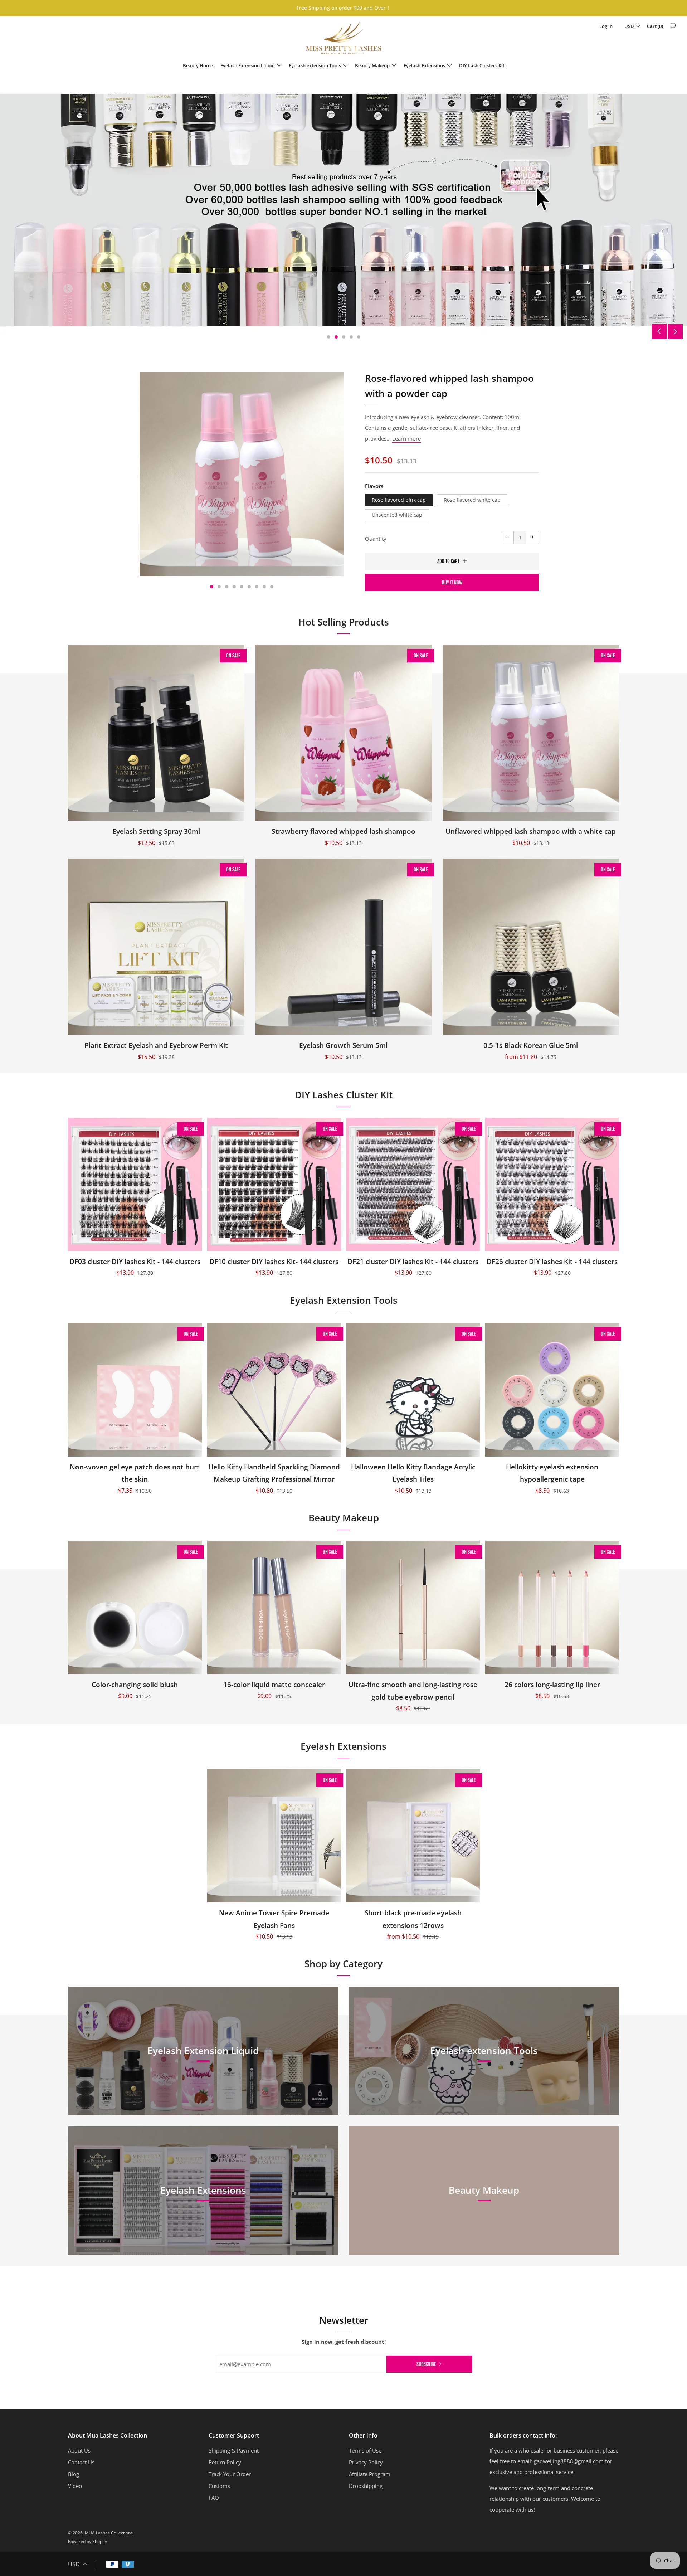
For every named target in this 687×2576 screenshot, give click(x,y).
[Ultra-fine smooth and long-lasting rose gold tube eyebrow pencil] (413, 1608)
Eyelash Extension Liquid (248, 65)
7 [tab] (257, 587)
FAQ (214, 2498)
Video (75, 2486)
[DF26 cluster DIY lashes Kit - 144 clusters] (552, 1185)
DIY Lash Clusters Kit (482, 65)
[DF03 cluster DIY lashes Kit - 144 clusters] (135, 1185)
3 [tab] (344, 337)
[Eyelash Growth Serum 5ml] (343, 947)
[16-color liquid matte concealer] (274, 1608)
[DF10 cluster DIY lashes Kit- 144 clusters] (274, 1185)
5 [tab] (359, 337)
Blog (74, 2474)
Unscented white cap (397, 515)
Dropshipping (366, 2486)
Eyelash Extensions (424, 65)
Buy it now (452, 583)
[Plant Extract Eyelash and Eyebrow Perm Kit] (156, 947)
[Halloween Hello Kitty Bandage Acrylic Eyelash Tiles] (413, 1390)
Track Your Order (230, 2474)
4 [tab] (351, 337)
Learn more (406, 438)
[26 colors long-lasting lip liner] (552, 1608)
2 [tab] (336, 337)
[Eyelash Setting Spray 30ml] (156, 733)
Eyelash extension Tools (315, 65)
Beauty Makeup (372, 65)
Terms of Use (365, 2450)
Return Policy (225, 2462)
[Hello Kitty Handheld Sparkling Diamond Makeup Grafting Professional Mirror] (274, 1390)
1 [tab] (329, 337)
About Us (79, 2450)
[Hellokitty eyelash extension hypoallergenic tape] (552, 1390)
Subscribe (426, 2364)
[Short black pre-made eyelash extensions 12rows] (413, 1836)
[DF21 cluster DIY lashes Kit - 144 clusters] (413, 1185)
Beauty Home (198, 65)
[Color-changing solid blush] (135, 1608)
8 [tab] (264, 587)
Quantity (376, 539)
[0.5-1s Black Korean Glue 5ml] (531, 947)
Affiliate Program (370, 2474)
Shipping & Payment (234, 2450)
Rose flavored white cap (472, 500)
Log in (606, 26)
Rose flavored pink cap (399, 500)
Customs (219, 2486)
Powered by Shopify (87, 2541)
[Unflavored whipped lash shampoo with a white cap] (531, 733)
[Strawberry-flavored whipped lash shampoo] (343, 733)
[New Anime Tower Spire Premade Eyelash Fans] (274, 1836)
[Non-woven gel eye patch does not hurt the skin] (135, 1390)
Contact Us (81, 2462)
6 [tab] (249, 587)
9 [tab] (272, 587)
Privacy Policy (366, 2462)
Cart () (655, 26)
